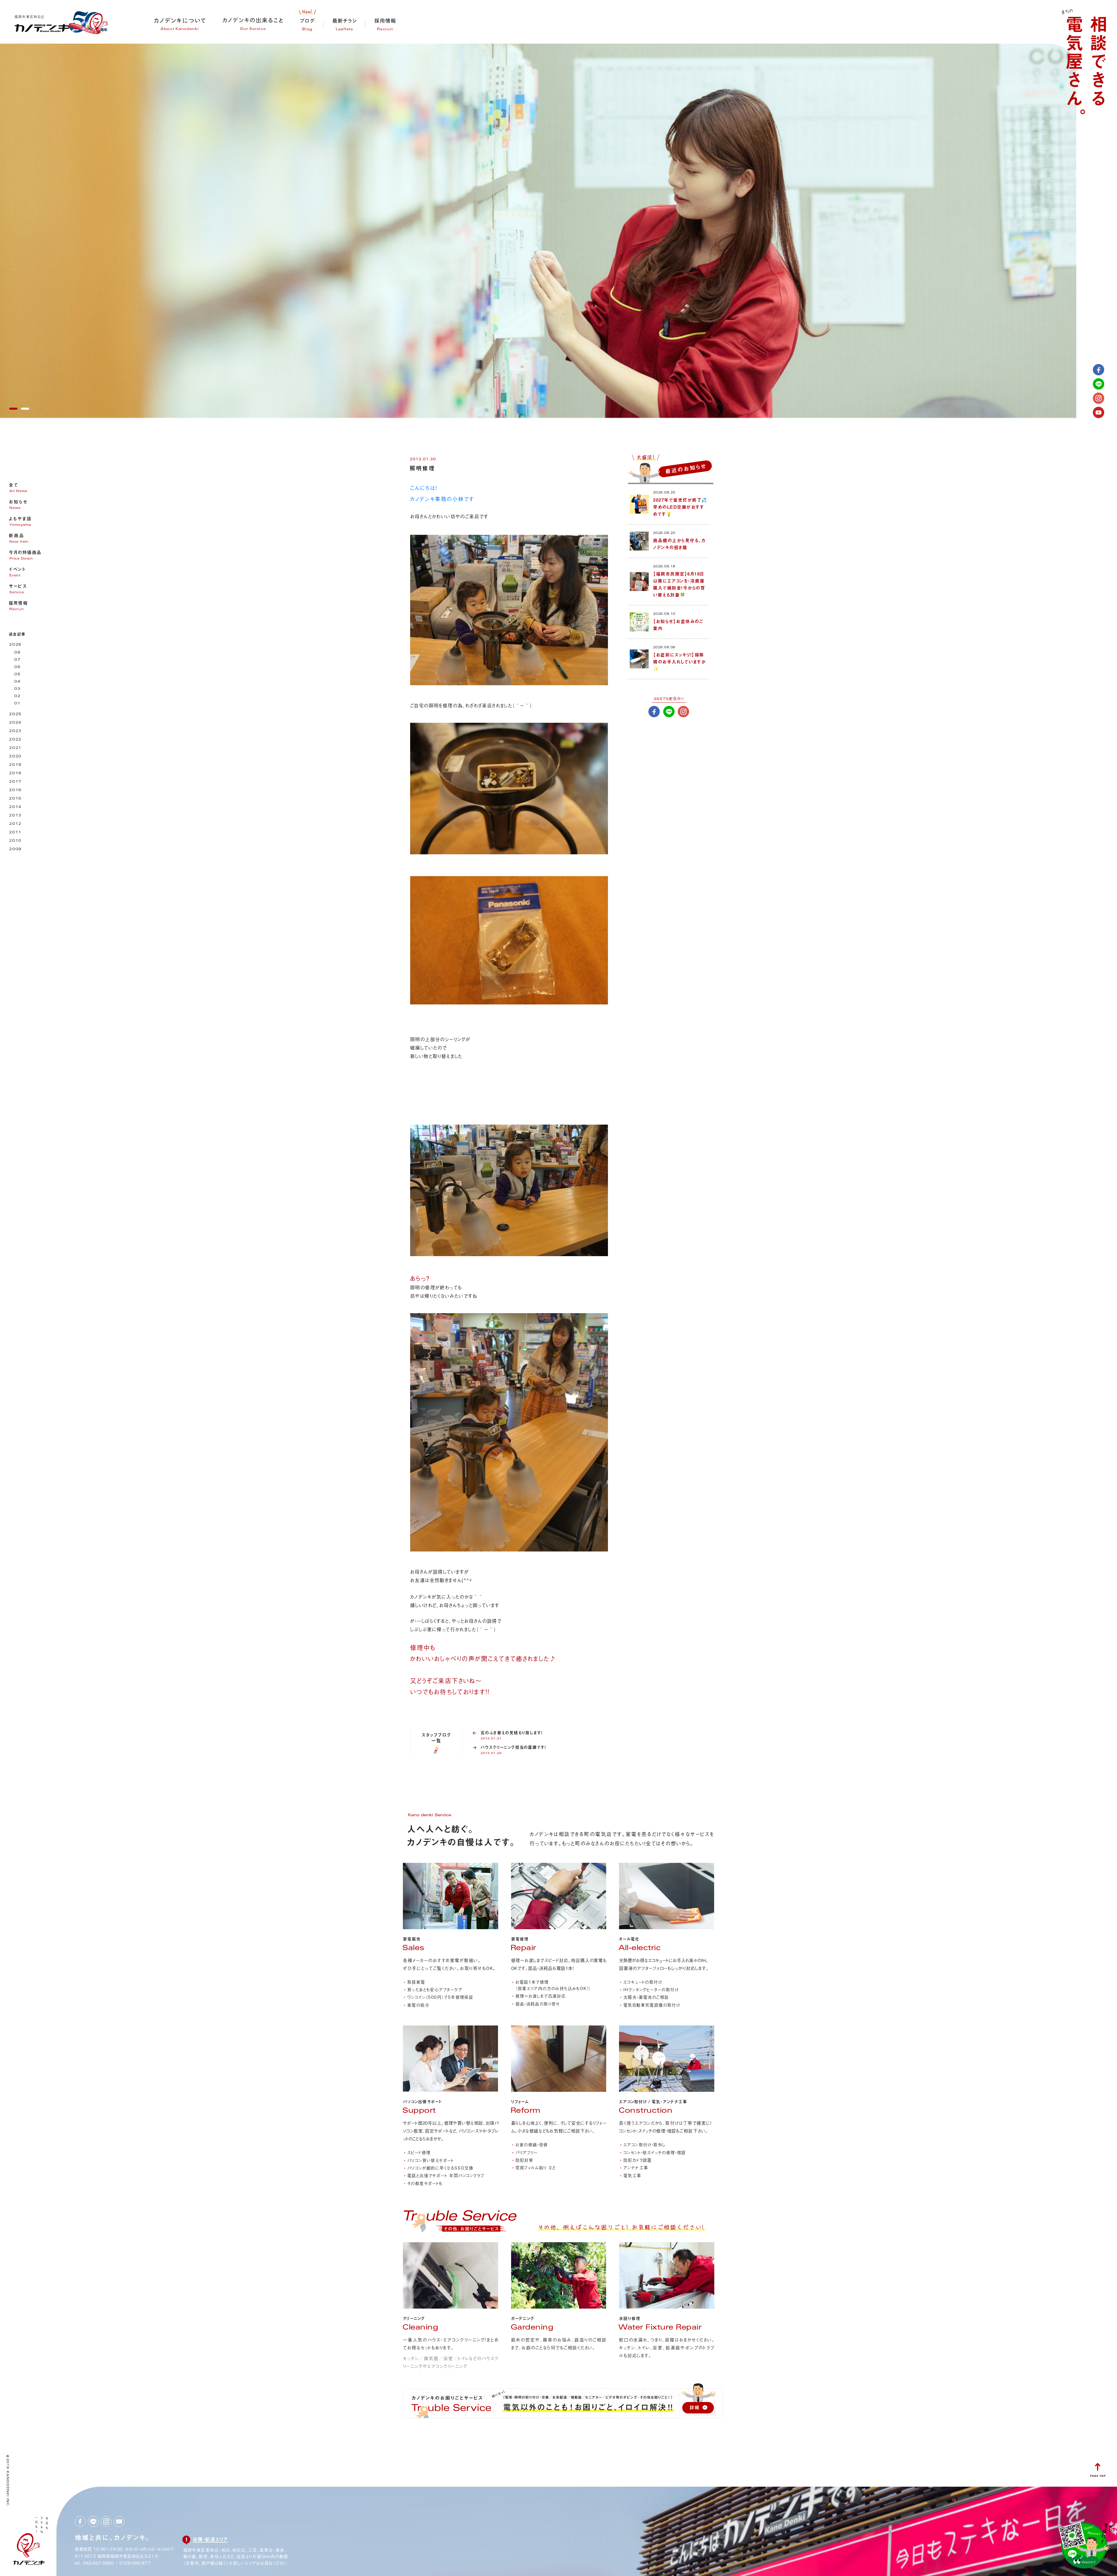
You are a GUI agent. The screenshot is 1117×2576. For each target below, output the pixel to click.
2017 (15, 782)
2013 (15, 816)
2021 (15, 748)
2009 (15, 850)
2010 (15, 841)
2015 (15, 799)
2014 (15, 807)
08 (17, 653)
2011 (15, 833)
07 (17, 660)
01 (17, 704)
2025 (15, 714)
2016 (15, 790)
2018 (15, 774)
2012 (15, 824)
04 (17, 682)
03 (17, 689)
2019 (15, 765)
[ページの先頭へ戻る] (1098, 2475)
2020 (15, 757)
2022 (15, 740)
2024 (15, 723)
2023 (15, 731)
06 (17, 667)
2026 (15, 645)
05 (17, 675)
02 (17, 696)
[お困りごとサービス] (459, 2232)
